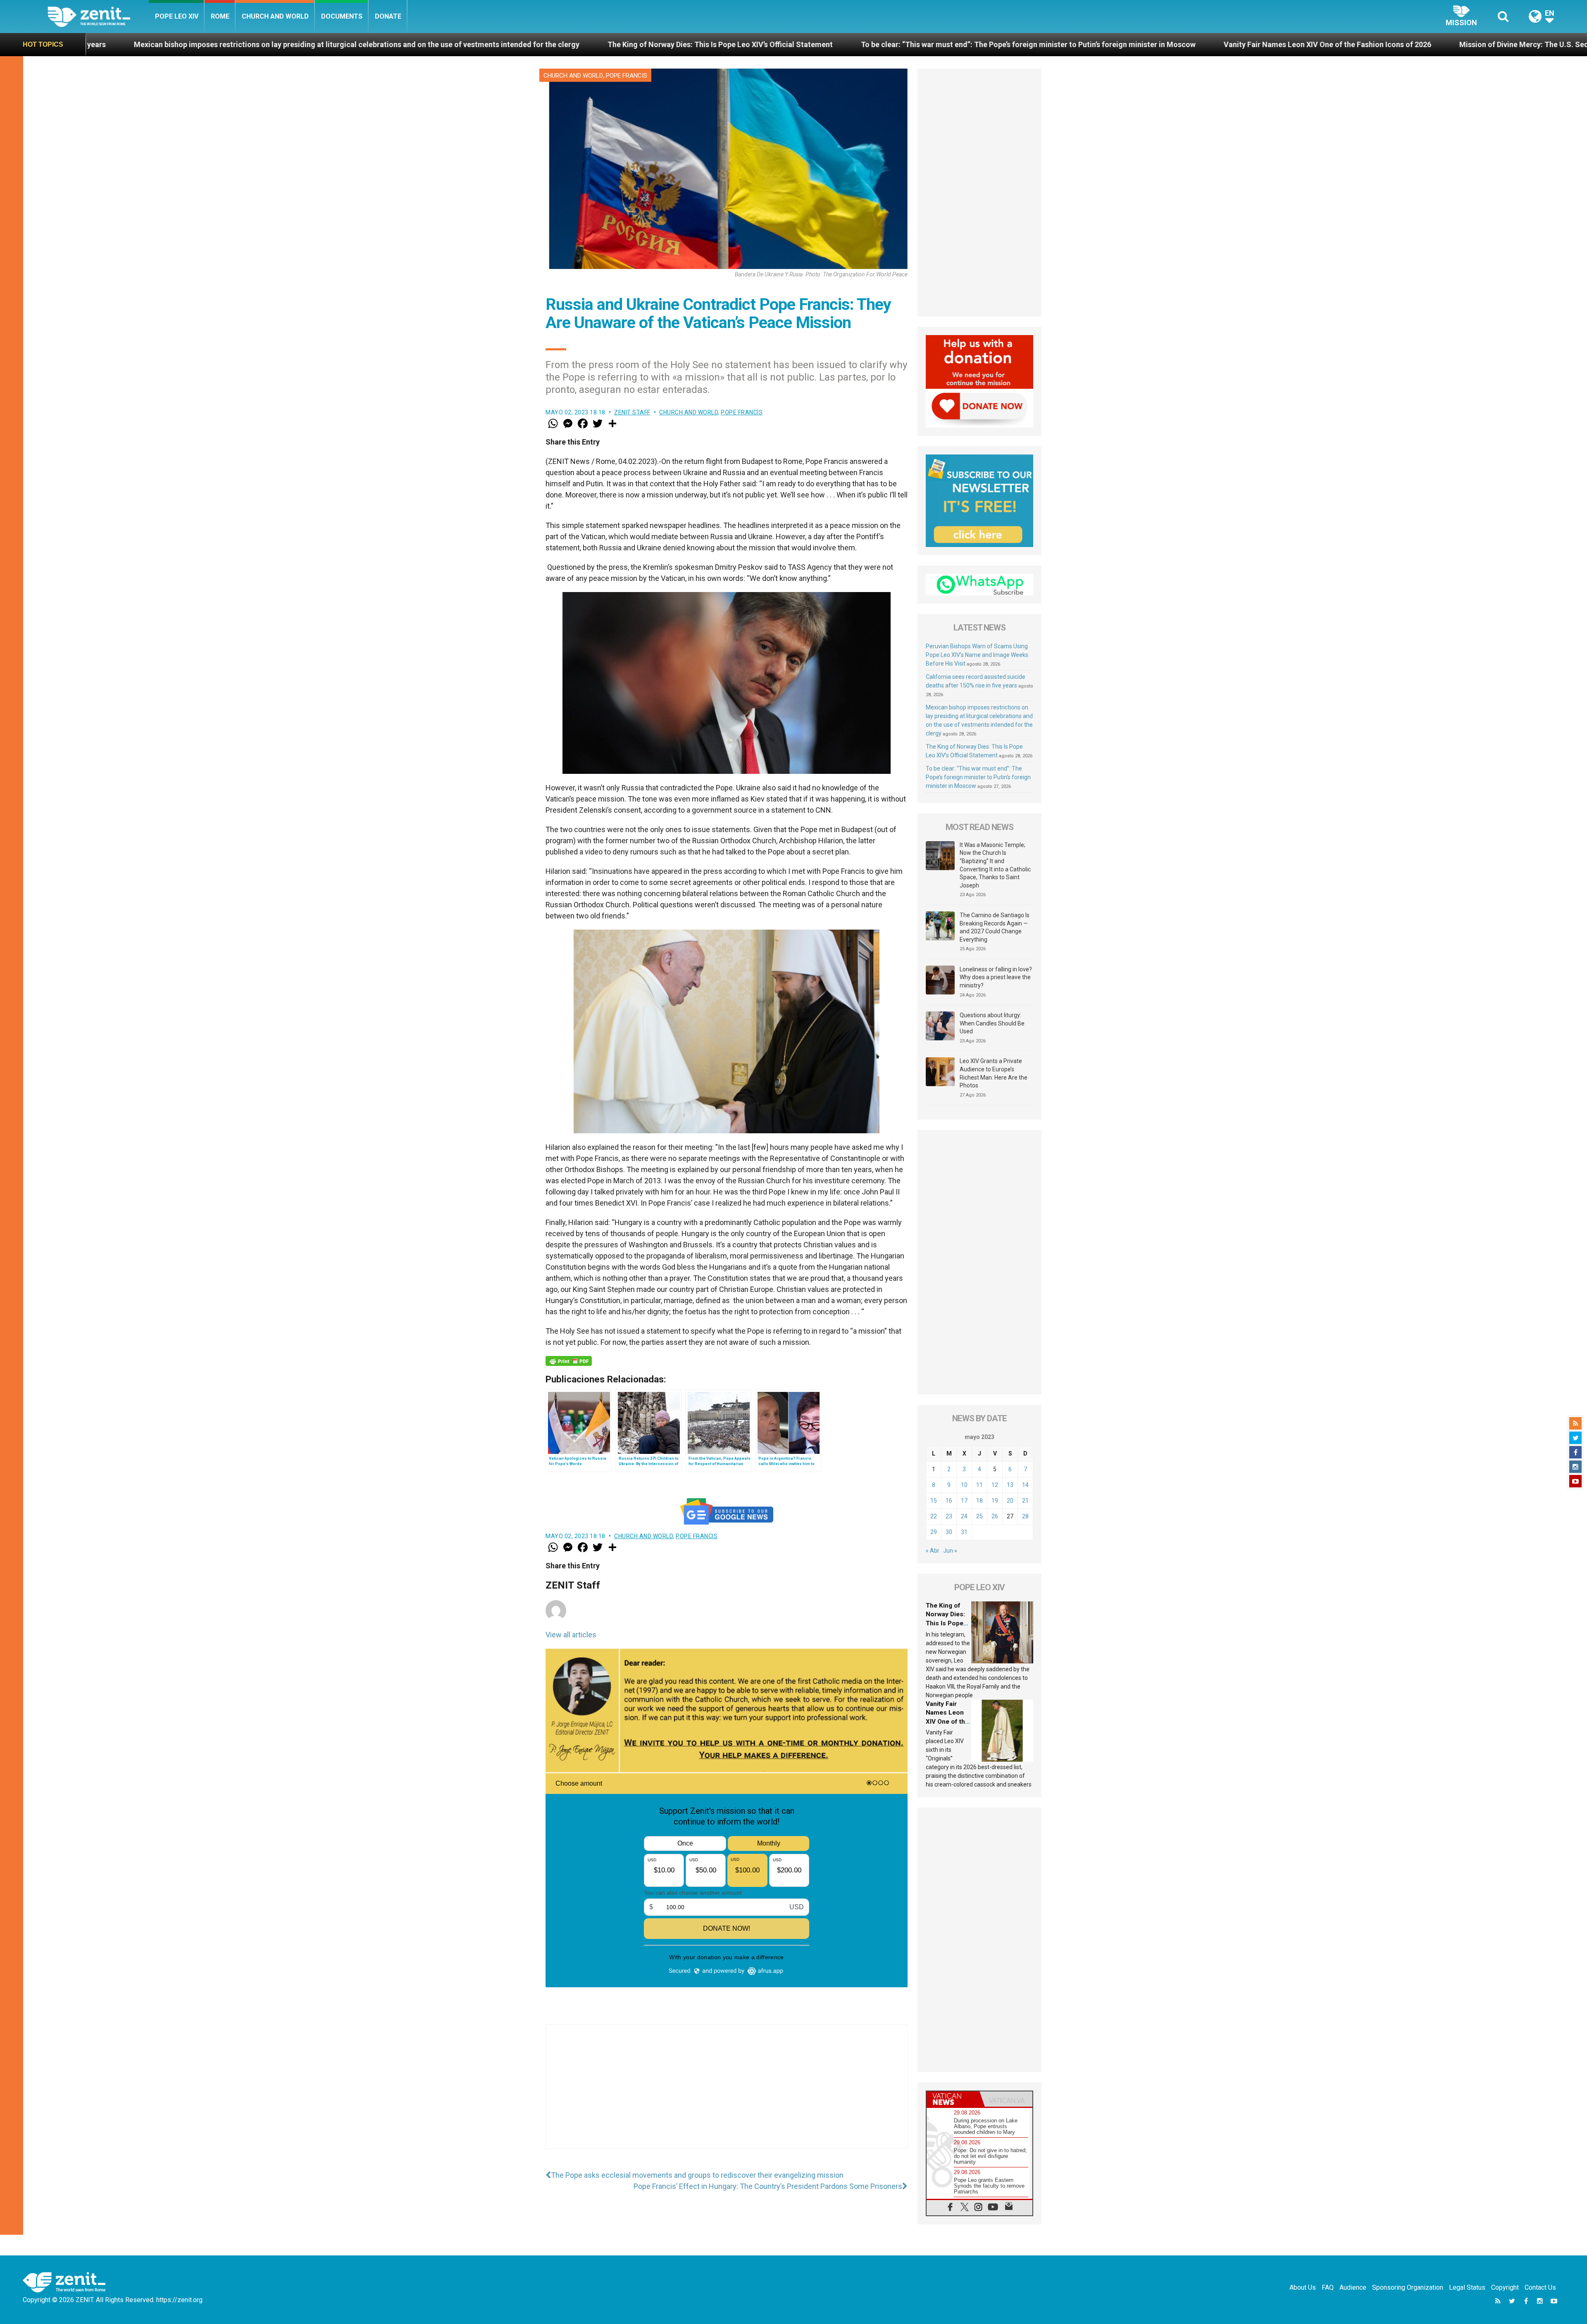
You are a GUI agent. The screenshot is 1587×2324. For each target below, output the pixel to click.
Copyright (1505, 2287)
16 (949, 1501)
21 (1025, 1501)
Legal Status (1467, 2287)
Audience (1353, 2287)
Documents (342, 16)
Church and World (275, 16)
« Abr (933, 1551)
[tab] (953, 2099)
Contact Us (1540, 2287)
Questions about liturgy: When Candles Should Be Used (992, 1023)
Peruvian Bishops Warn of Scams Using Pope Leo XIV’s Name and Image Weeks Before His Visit (977, 655)
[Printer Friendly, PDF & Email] (569, 1361)
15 (934, 1501)
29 (934, 1532)
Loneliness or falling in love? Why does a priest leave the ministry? (996, 977)
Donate (388, 16)
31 (964, 1532)
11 (979, 1485)
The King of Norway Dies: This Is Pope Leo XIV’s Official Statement (187, 44)
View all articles (571, 1635)
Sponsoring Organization (1408, 2287)
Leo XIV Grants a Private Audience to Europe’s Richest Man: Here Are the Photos (994, 1073)
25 (979, 1516)
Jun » (950, 1551)
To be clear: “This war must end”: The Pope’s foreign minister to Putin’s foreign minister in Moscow (495, 44)
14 (1025, 1485)
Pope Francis (627, 76)
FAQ (1328, 2287)
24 (964, 1516)
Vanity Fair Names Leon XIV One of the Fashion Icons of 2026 (794, 44)
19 (995, 1501)
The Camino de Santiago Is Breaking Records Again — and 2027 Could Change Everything (995, 927)
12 (995, 1485)
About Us (1303, 2287)
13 (1010, 1485)
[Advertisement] (727, 2095)
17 (964, 1501)
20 (1010, 1501)
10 (964, 1485)
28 (1025, 1516)
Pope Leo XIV (177, 16)
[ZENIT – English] (98, 16)
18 (979, 1501)
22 (934, 1516)
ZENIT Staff (632, 412)
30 (949, 1532)
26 (995, 1516)
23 (949, 1516)
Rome (220, 16)
